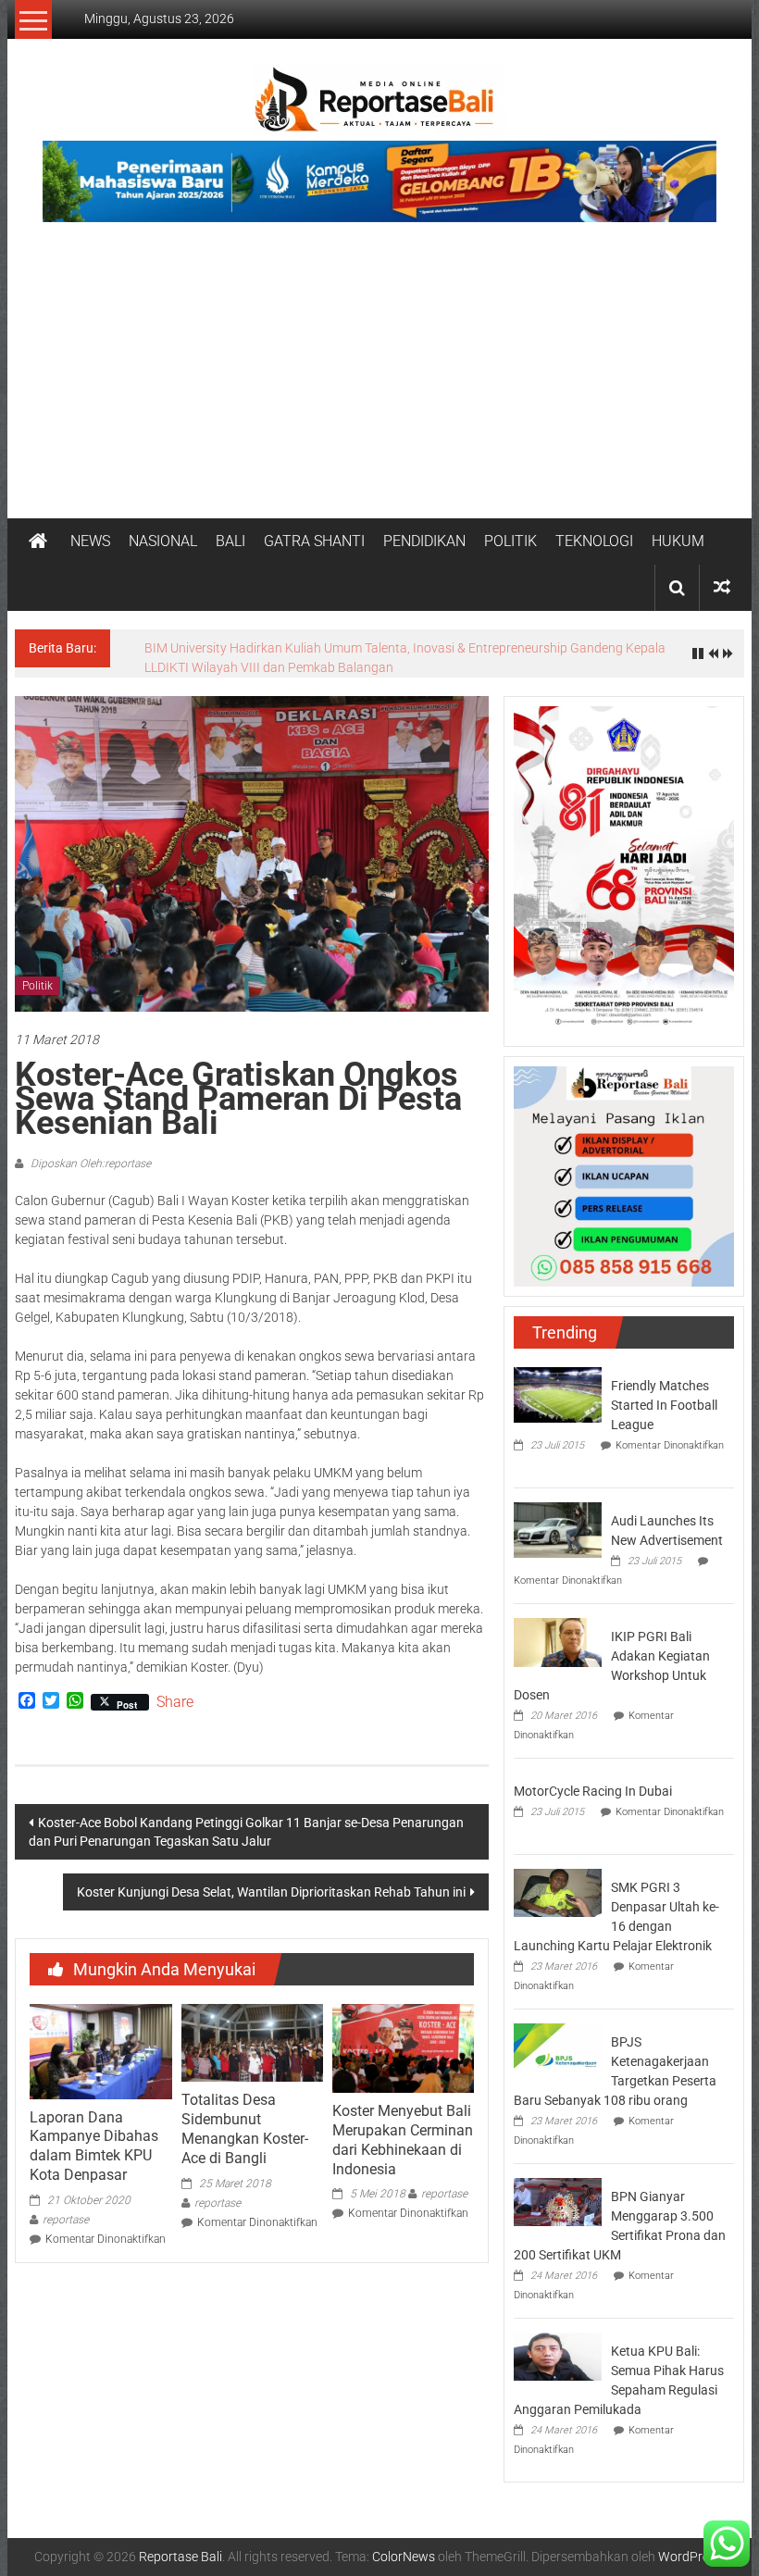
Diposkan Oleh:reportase (89, 1153)
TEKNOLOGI (594, 541)
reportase (66, 2209)
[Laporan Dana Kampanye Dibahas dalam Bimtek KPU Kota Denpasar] (100, 2040)
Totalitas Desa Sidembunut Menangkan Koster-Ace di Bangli (245, 2118)
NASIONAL (163, 541)
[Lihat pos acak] (722, 587)
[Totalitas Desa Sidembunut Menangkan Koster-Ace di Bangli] (252, 2032)
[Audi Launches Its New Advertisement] (558, 1518)
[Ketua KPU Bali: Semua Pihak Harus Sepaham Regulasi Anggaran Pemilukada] (558, 2346)
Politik (37, 976)
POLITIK (510, 541)
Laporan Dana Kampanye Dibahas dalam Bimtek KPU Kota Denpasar (94, 2136)
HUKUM (678, 541)
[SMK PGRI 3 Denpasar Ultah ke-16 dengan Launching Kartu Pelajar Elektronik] (558, 1882)
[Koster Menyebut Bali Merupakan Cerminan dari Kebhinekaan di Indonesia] (403, 2037)
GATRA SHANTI (314, 541)
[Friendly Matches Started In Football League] (558, 1383)
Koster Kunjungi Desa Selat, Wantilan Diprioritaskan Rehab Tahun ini (271, 1882)
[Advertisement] (379, 380)
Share (175, 1692)
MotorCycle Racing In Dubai (593, 1781)
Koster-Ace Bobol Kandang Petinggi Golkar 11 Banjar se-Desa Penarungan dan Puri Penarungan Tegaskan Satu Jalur (246, 1822)
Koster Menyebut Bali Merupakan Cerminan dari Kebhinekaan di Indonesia (403, 2129)
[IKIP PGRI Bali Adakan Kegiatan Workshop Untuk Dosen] (558, 1631)
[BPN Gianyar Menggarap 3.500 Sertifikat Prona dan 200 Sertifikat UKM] (558, 2191)
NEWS (90, 541)
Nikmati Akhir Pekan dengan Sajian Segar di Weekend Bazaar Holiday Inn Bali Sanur (383, 648)
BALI (230, 541)
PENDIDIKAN (424, 541)
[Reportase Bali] (38, 541)
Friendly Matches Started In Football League (664, 1395)
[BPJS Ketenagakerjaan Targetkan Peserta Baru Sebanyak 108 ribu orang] (558, 2036)
